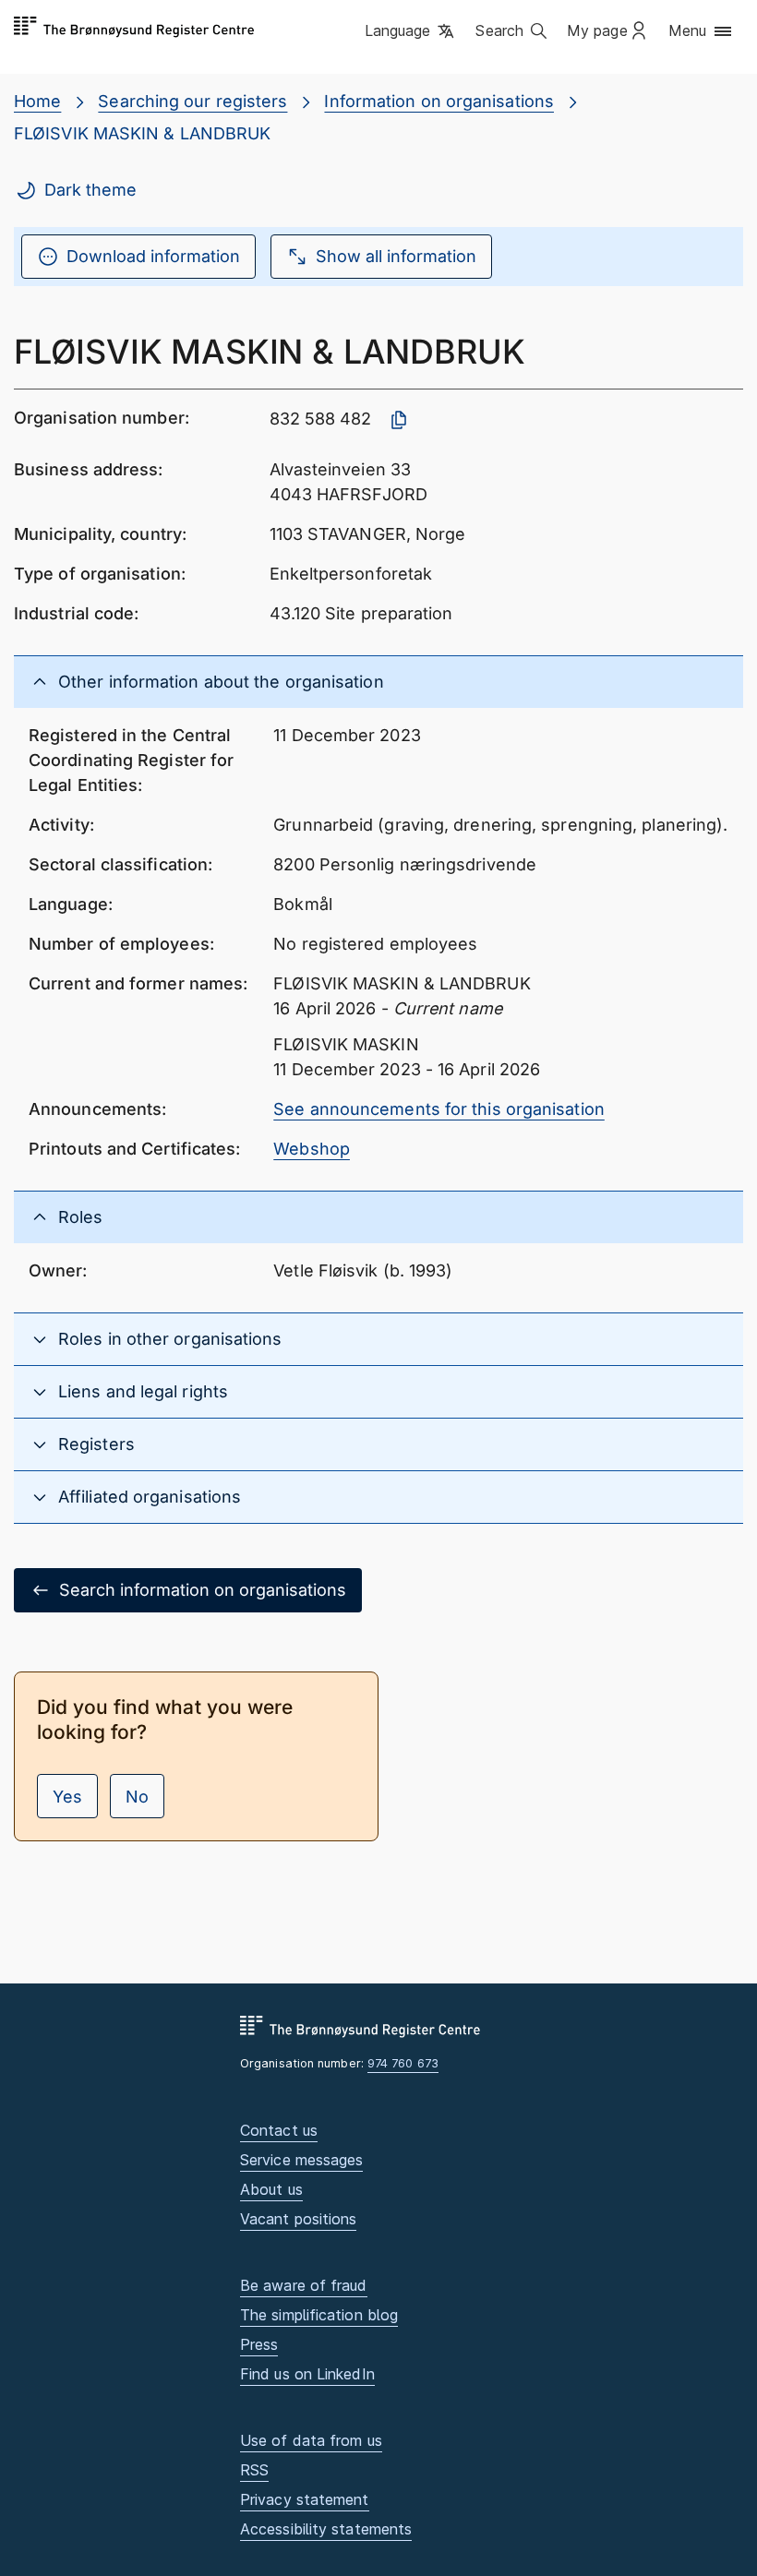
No (137, 1797)
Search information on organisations (203, 1590)
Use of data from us (311, 2440)
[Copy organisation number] (399, 420)
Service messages (301, 2160)
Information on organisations (439, 101)
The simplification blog (319, 2315)
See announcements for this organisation (439, 1109)
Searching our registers (192, 101)
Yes (67, 1797)
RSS (254, 2470)
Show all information (396, 256)
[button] (411, 32)
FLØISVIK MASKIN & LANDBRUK (142, 133)
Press (259, 2344)
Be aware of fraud (304, 2285)
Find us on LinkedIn (307, 2374)
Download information (153, 256)
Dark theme (90, 190)
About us (271, 2189)
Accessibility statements (326, 2529)
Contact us (279, 2130)
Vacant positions (298, 2219)
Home (37, 101)
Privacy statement (305, 2499)
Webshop (312, 1149)
